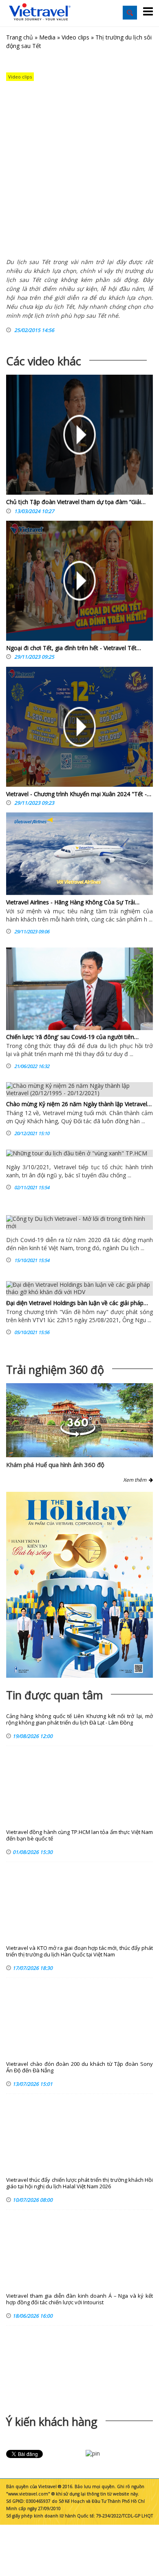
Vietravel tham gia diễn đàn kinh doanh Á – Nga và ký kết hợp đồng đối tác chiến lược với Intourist (79, 2299)
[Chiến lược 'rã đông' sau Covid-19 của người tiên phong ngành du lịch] (79, 989)
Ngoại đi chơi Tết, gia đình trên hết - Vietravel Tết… (74, 648)
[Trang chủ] (40, 12)
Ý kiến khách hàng (52, 2422)
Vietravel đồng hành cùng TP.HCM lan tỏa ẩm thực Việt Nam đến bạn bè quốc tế (79, 1835)
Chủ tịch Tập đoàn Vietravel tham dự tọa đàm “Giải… (76, 502)
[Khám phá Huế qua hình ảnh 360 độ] (78, 1435)
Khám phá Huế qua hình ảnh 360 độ (55, 1465)
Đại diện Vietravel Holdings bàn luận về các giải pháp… (77, 1303)
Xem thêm (136, 1480)
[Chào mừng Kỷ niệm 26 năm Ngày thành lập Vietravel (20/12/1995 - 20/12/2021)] (79, 1089)
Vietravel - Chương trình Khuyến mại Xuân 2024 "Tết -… (79, 794)
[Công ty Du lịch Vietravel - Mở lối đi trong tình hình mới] (79, 1223)
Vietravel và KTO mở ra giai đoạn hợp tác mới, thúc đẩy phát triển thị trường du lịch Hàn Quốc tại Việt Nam (79, 1951)
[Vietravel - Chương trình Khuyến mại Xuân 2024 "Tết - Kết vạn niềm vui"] (79, 729)
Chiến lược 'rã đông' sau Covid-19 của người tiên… (72, 1037)
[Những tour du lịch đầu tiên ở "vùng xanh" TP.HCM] (79, 1153)
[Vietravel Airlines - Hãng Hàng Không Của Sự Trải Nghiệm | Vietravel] (79, 854)
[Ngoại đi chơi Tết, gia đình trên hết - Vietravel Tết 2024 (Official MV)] (79, 583)
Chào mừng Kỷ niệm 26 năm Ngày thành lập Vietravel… (79, 1104)
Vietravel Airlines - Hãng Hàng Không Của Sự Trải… (73, 902)
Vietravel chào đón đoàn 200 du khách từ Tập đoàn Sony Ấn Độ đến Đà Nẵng (79, 2067)
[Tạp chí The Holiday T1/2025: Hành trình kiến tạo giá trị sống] (79, 1585)
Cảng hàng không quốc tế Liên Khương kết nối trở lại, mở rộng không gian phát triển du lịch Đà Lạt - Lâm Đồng (79, 1719)
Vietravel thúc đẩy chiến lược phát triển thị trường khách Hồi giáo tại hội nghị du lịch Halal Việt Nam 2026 (79, 2183)
